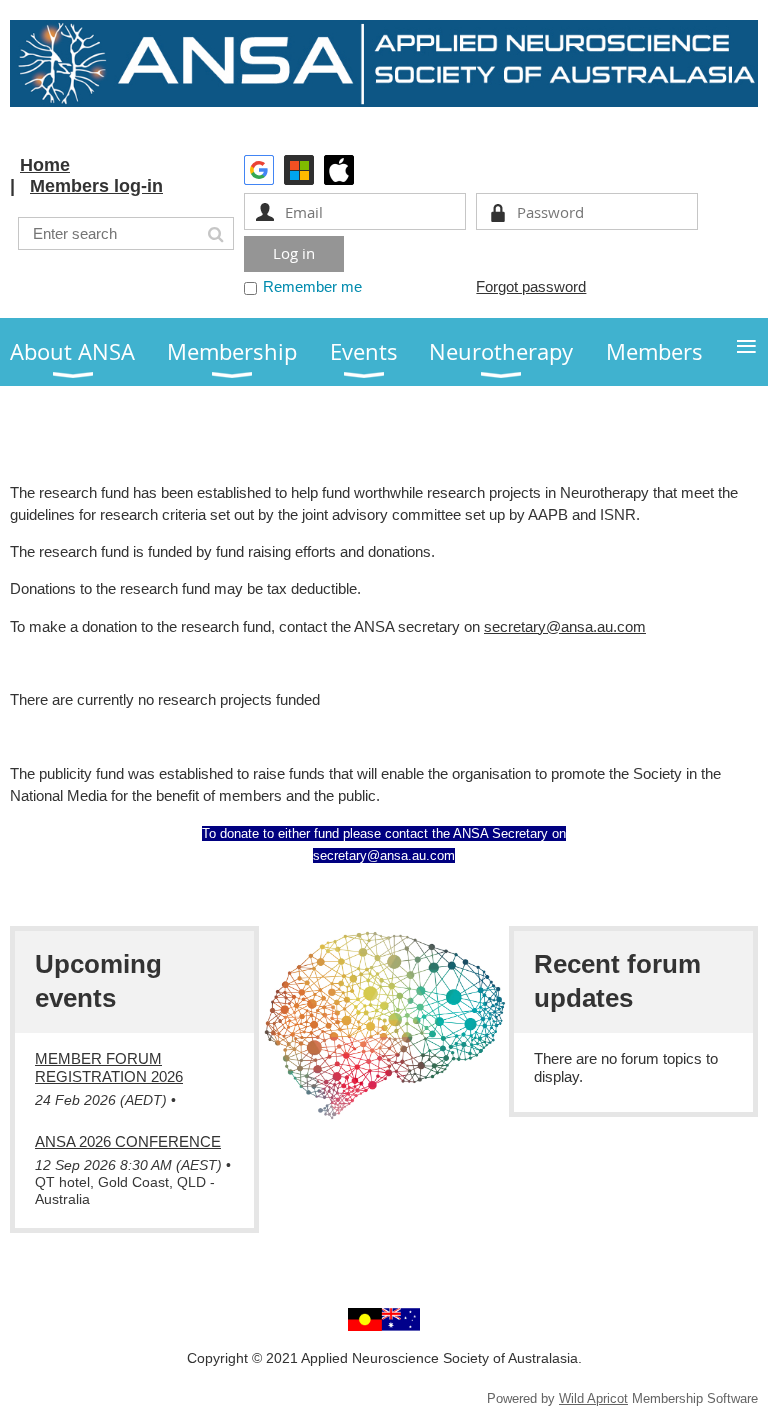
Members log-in (96, 186)
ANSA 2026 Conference (128, 1141)
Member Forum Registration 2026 (109, 1067)
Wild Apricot (593, 1398)
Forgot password (531, 286)
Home (45, 165)
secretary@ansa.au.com (565, 626)
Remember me (312, 286)
